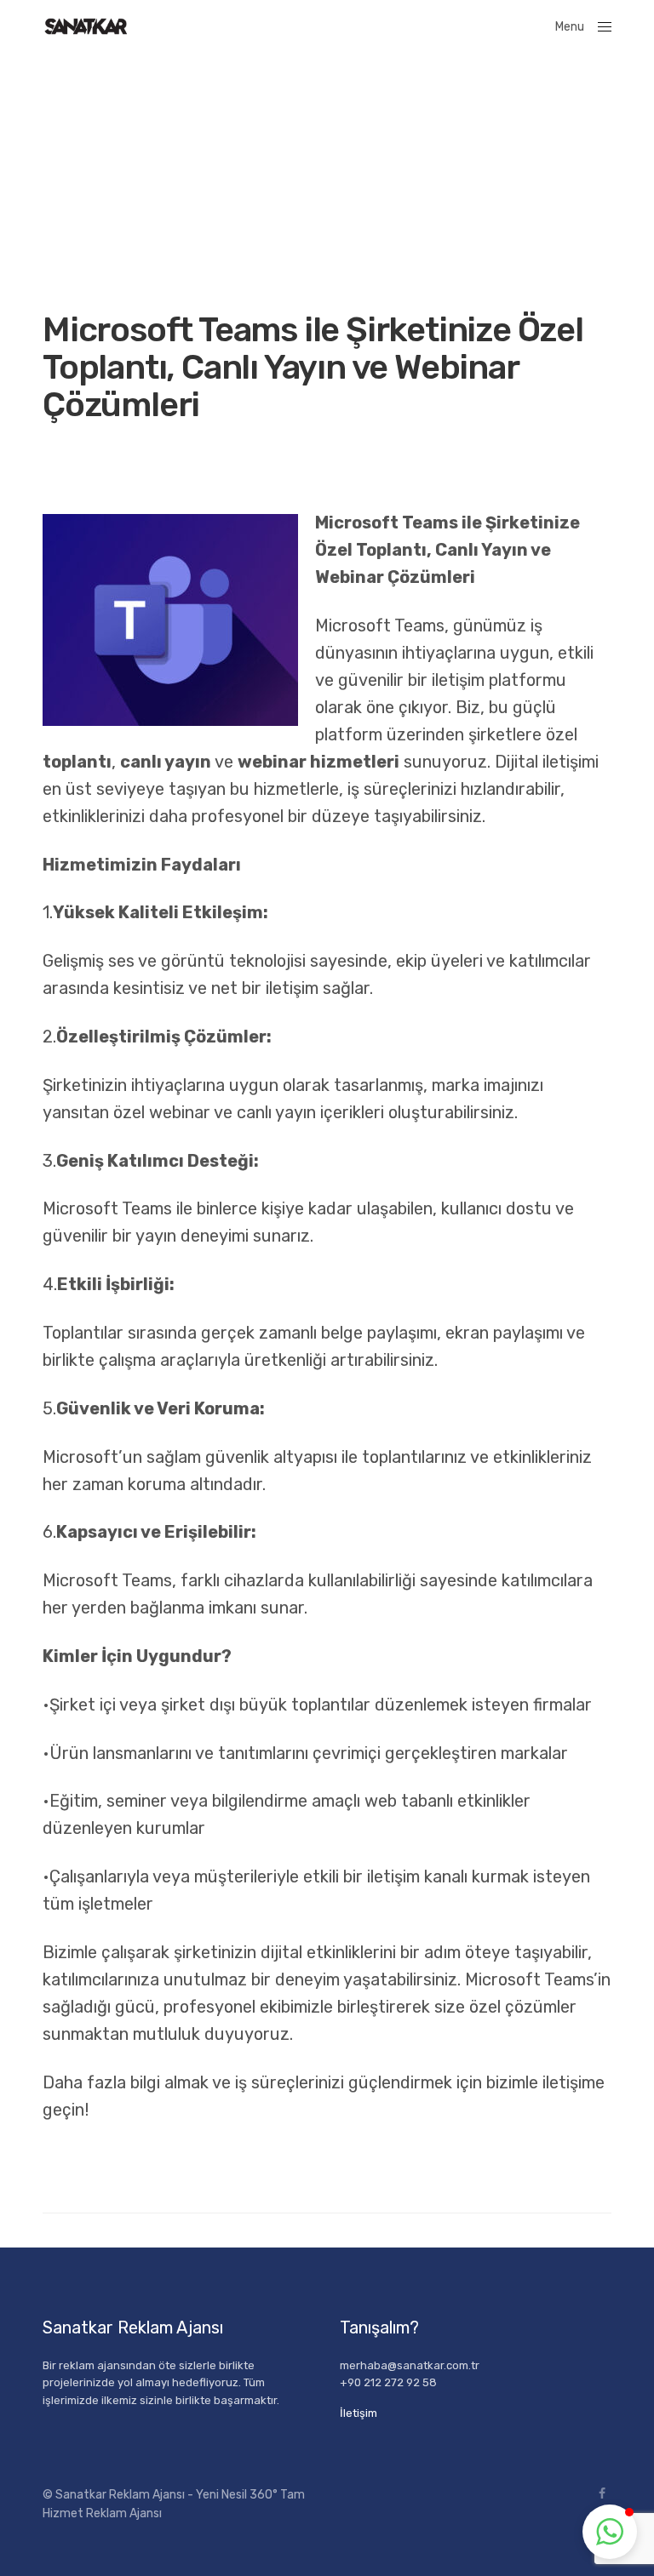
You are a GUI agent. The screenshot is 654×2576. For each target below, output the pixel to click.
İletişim (359, 2413)
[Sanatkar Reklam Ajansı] (86, 26)
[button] (610, 2532)
